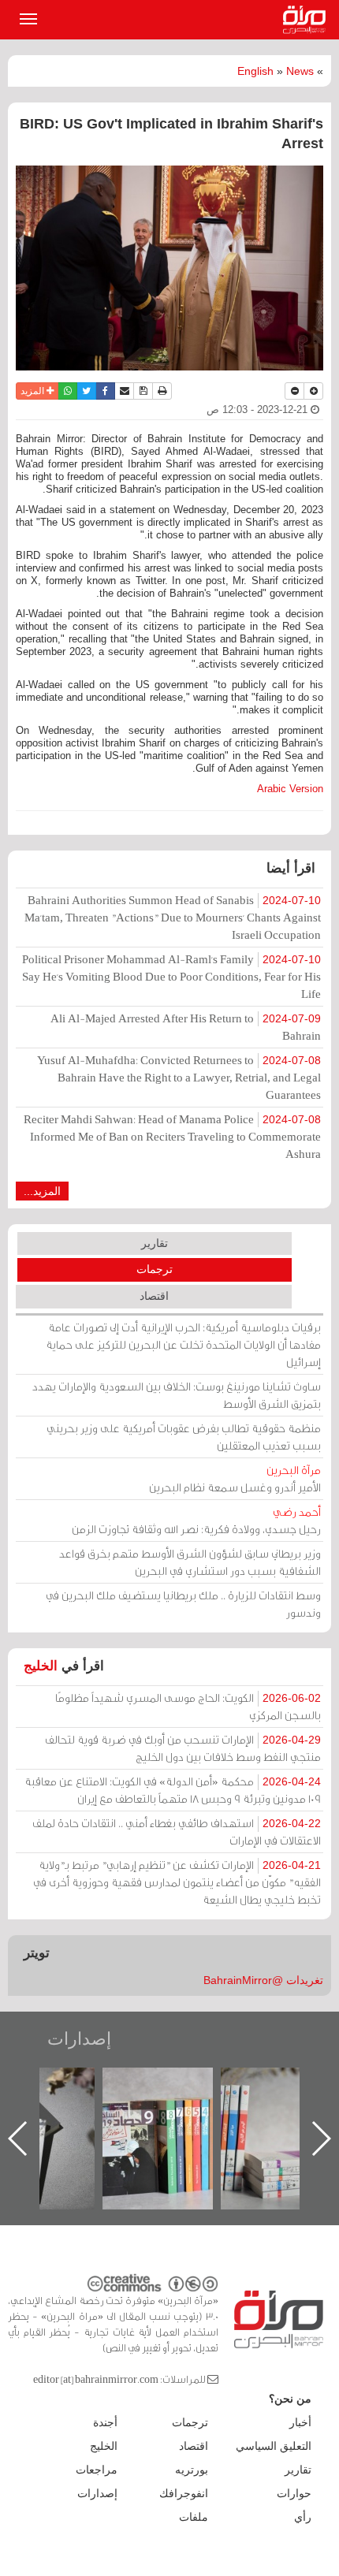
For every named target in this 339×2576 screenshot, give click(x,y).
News (300, 71)
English (255, 71)
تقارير (155, 1243)
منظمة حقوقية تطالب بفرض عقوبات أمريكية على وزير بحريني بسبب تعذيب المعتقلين (184, 1437)
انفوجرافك (184, 2493)
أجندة (105, 2422)
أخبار (300, 2422)
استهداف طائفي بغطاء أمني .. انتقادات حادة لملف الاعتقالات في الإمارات (177, 1831)
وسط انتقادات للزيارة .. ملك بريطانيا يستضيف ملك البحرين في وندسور (183, 1604)
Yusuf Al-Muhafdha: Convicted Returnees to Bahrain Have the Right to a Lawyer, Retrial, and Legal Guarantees (179, 1077)
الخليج (41, 1666)
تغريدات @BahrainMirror (263, 1980)
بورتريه (192, 2470)
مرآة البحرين (307, 20)
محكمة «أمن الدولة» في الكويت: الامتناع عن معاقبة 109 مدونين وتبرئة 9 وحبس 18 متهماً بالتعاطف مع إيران (173, 1790)
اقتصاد (154, 1296)
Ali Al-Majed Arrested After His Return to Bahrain (186, 1027)
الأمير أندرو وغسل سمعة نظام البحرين (235, 1478)
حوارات (294, 2493)
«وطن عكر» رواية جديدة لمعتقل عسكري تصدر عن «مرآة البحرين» (147, 2113)
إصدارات (79, 2039)
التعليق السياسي (274, 2446)
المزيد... (42, 1191)
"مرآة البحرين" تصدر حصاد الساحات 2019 (265, 2103)
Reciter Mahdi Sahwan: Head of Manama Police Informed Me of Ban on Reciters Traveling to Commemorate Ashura (172, 1136)
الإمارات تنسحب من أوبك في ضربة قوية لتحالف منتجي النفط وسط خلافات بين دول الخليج (183, 1748)
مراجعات (97, 2470)
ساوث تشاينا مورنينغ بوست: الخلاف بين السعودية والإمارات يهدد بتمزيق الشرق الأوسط (177, 1395)
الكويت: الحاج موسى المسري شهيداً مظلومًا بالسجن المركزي (188, 1706)
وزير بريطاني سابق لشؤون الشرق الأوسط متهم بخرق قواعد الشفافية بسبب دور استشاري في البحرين (190, 1562)
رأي (303, 2517)
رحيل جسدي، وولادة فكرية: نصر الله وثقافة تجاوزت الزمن (196, 1520)
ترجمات (155, 1269)
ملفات (194, 2517)
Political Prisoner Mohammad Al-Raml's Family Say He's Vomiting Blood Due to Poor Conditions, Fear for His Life (171, 976)
